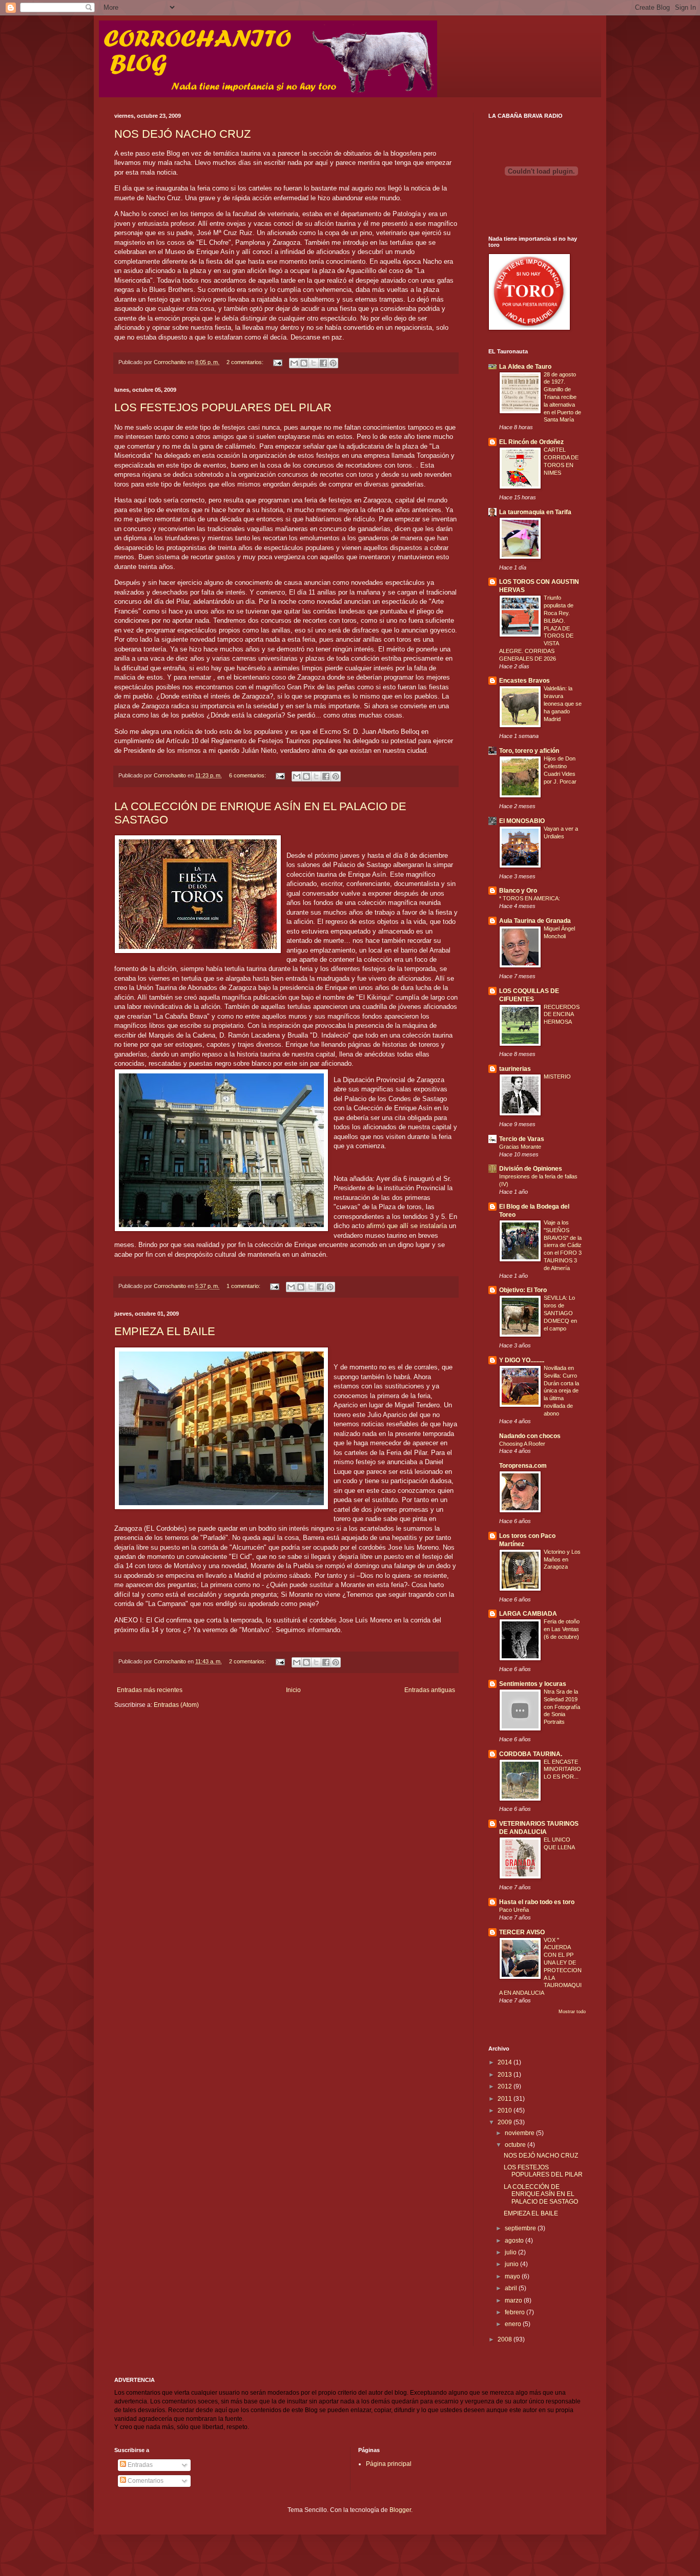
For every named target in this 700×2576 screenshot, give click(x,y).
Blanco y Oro (518, 891)
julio (511, 2252)
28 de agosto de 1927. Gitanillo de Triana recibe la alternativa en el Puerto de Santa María (562, 397)
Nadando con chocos (530, 1436)
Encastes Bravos (524, 681)
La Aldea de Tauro (525, 367)
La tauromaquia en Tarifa (535, 512)
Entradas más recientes (150, 1690)
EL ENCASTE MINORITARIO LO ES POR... (562, 1769)
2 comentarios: (246, 362)
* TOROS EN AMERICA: (530, 898)
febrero (516, 2312)
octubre (516, 2145)
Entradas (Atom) (176, 1705)
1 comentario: (244, 1286)
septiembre (521, 2228)
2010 (506, 2110)
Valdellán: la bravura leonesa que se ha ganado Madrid (563, 703)
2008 (506, 2339)
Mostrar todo (572, 2012)
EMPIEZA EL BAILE (165, 1331)
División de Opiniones (531, 1169)
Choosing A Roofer (522, 1444)
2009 (506, 2122)
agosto (515, 2241)
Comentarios (145, 2481)
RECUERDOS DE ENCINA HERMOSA (562, 1015)
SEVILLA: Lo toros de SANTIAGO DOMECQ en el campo (560, 1313)
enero (514, 2324)
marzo (514, 2300)
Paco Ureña (514, 1910)
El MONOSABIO (522, 821)
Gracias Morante (520, 1147)
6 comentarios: (248, 775)
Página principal (389, 2464)
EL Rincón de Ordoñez (531, 442)
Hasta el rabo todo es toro (537, 1902)
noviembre (520, 2133)
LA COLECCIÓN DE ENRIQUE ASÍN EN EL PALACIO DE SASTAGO (541, 2194)
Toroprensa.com (523, 1466)
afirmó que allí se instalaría (408, 1226)
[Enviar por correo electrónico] (294, 363)
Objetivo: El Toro (523, 1290)
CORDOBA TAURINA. (531, 1754)
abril (512, 2288)
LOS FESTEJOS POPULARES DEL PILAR (223, 407)
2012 (506, 2086)
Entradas (139, 2465)
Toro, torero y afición (529, 751)
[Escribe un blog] (304, 363)
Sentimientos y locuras (533, 1684)
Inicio (293, 1690)
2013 (506, 2075)
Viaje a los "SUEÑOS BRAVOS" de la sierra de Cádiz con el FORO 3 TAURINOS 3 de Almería (563, 1245)
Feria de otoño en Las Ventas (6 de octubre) (562, 1629)
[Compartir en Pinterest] (333, 363)
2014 (506, 2062)
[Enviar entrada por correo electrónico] (277, 362)
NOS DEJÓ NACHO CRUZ (182, 134)
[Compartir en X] (314, 363)
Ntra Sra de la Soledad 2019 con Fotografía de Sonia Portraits (562, 1707)
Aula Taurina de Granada (535, 921)
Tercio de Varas (522, 1139)
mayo (513, 2276)
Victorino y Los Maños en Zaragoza (562, 1559)
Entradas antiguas (430, 1690)
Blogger (400, 2510)
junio (512, 2264)
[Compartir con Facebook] (323, 363)
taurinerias (515, 1069)
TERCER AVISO (522, 1932)
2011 (506, 2099)
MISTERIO (557, 1076)
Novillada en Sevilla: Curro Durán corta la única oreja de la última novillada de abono (561, 1391)
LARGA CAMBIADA (528, 1614)
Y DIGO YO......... (522, 1360)
